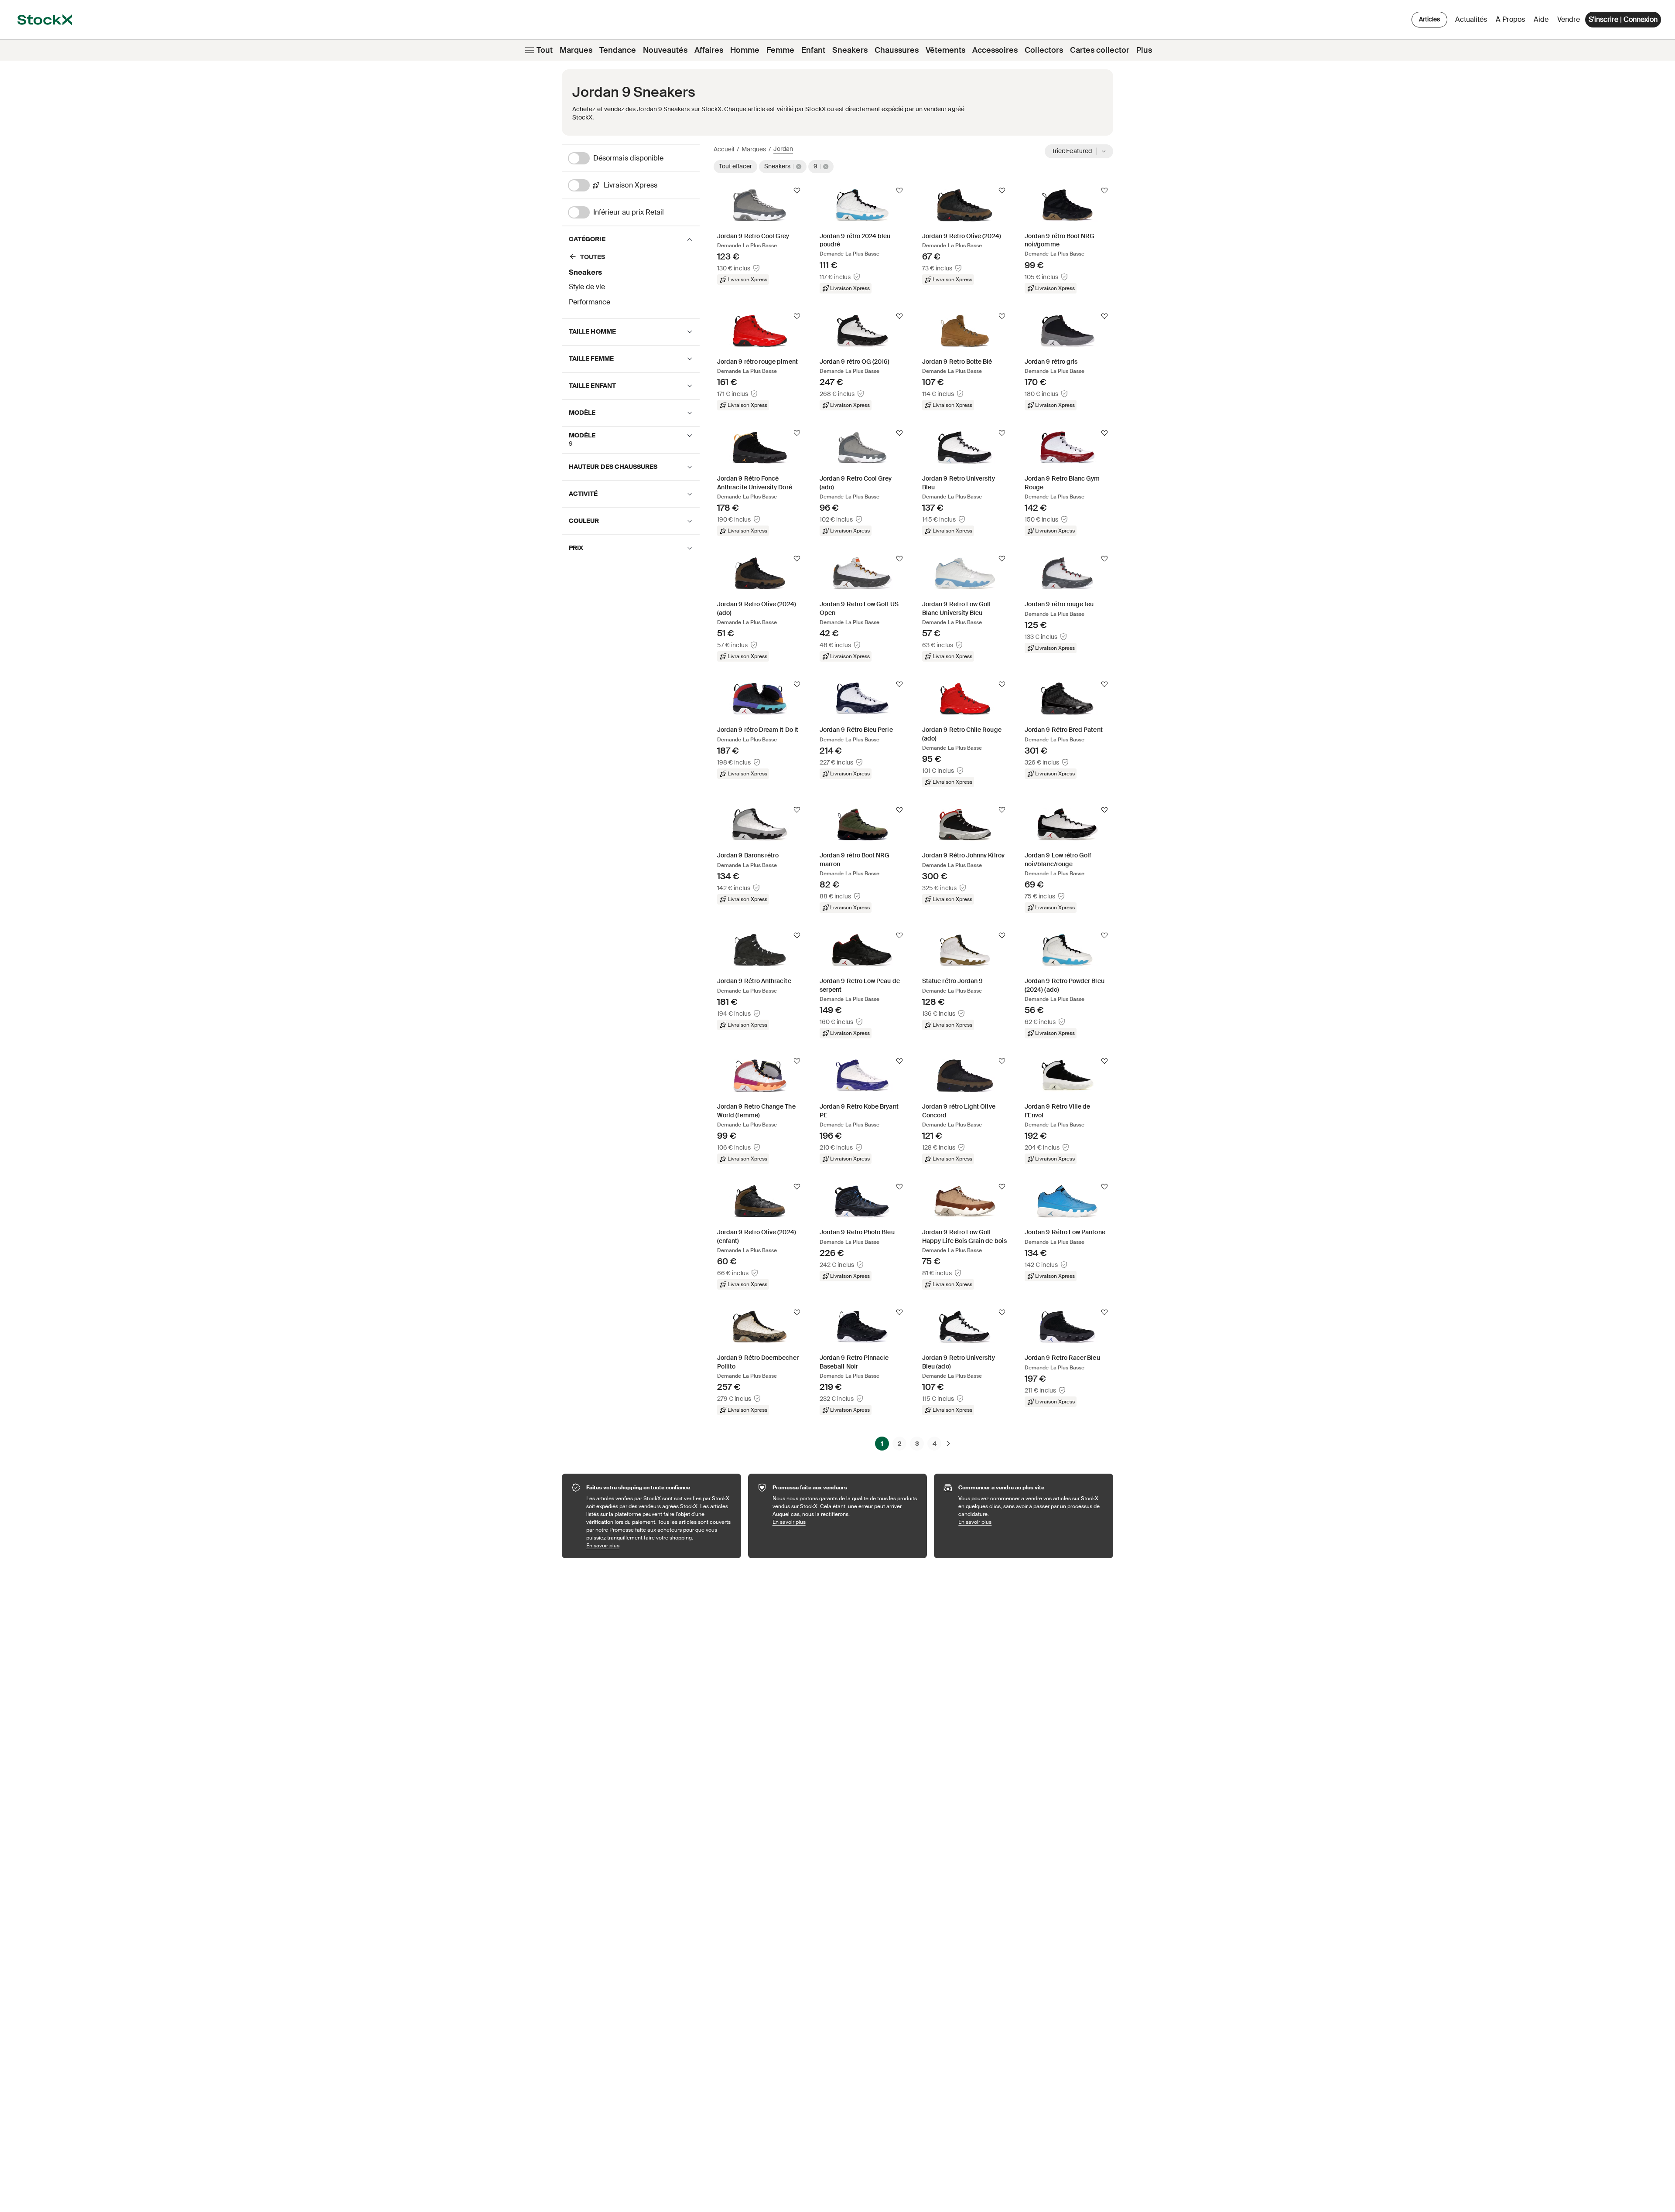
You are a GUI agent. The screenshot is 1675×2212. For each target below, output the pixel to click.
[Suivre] (797, 191)
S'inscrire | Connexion (1623, 19)
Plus (1144, 50)
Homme (745, 50)
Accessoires (995, 50)
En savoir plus (659, 1545)
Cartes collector (1100, 50)
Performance (590, 302)
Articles (1429, 19)
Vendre (1569, 19)
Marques (576, 50)
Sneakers (850, 50)
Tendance (618, 50)
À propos (1512, 22)
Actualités (1471, 19)
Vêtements (945, 50)
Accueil (724, 149)
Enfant (813, 50)
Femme (780, 50)
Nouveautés (665, 50)
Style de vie (587, 287)
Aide (1541, 19)
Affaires (709, 50)
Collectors (1044, 50)
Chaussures (897, 50)
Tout (545, 50)
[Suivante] (948, 1444)
